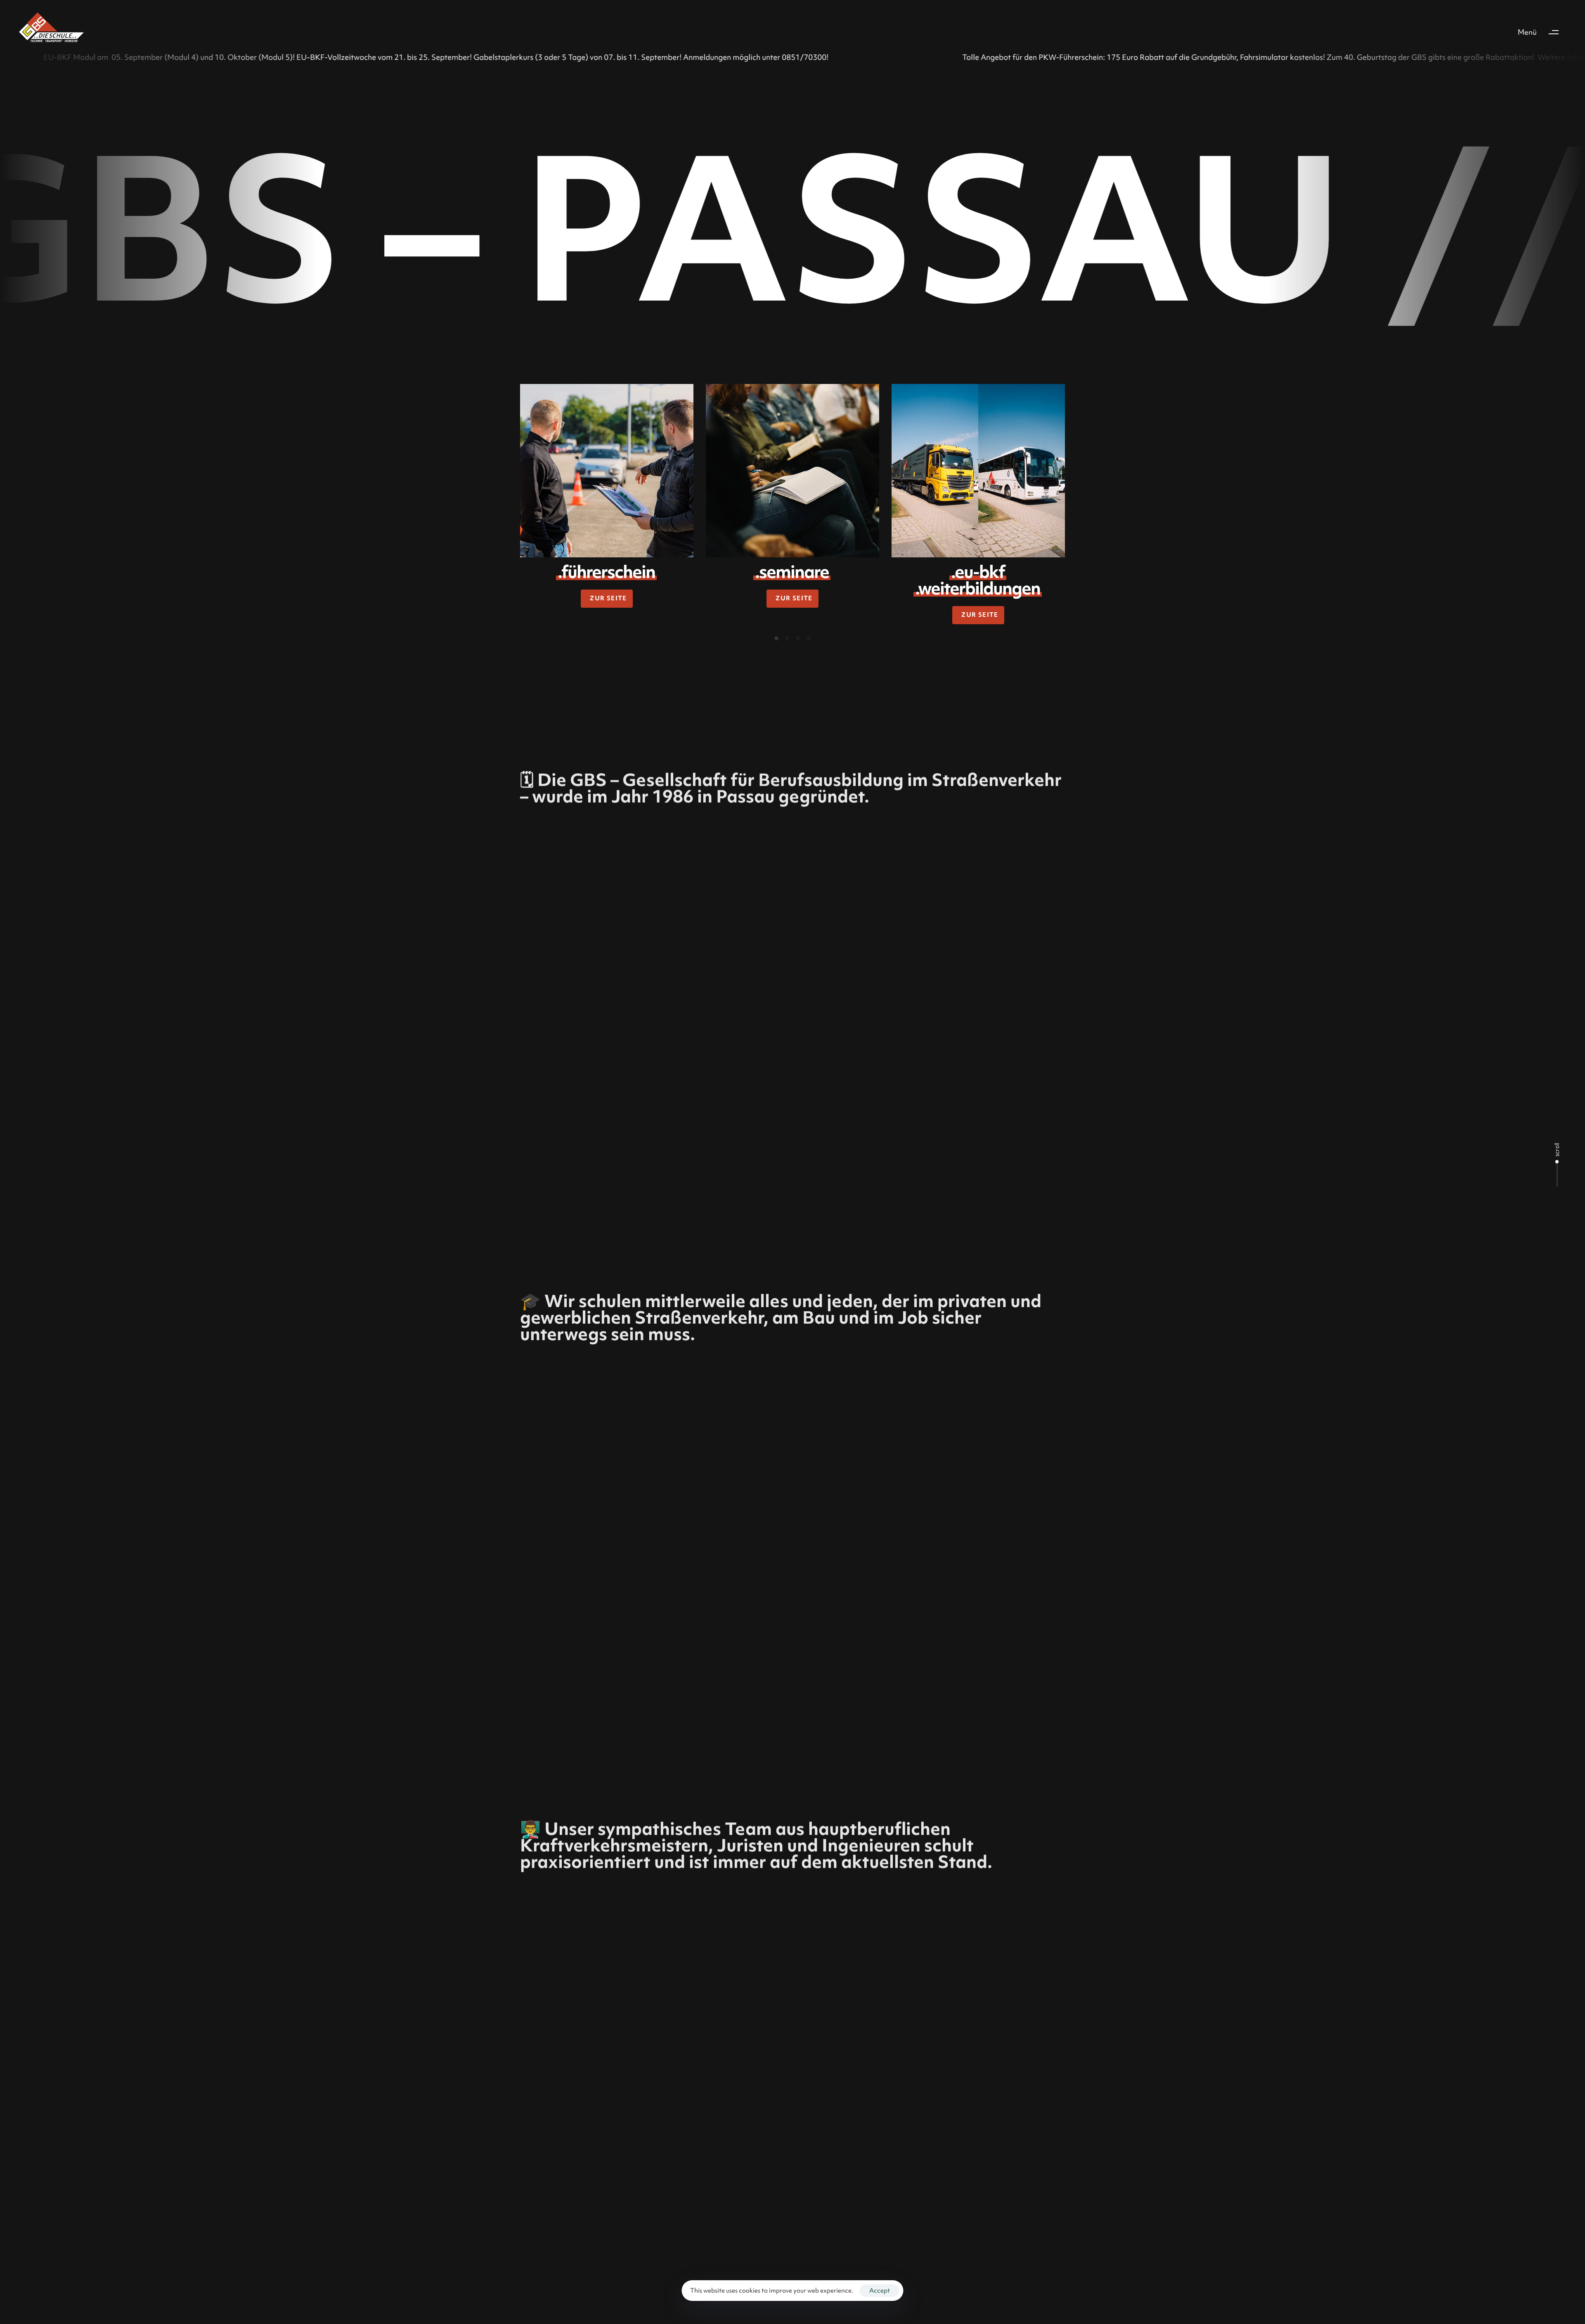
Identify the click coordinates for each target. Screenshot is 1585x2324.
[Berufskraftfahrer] (978, 471)
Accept (880, 2291)
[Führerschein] (607, 471)
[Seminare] (792, 471)
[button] (1542, 32)
